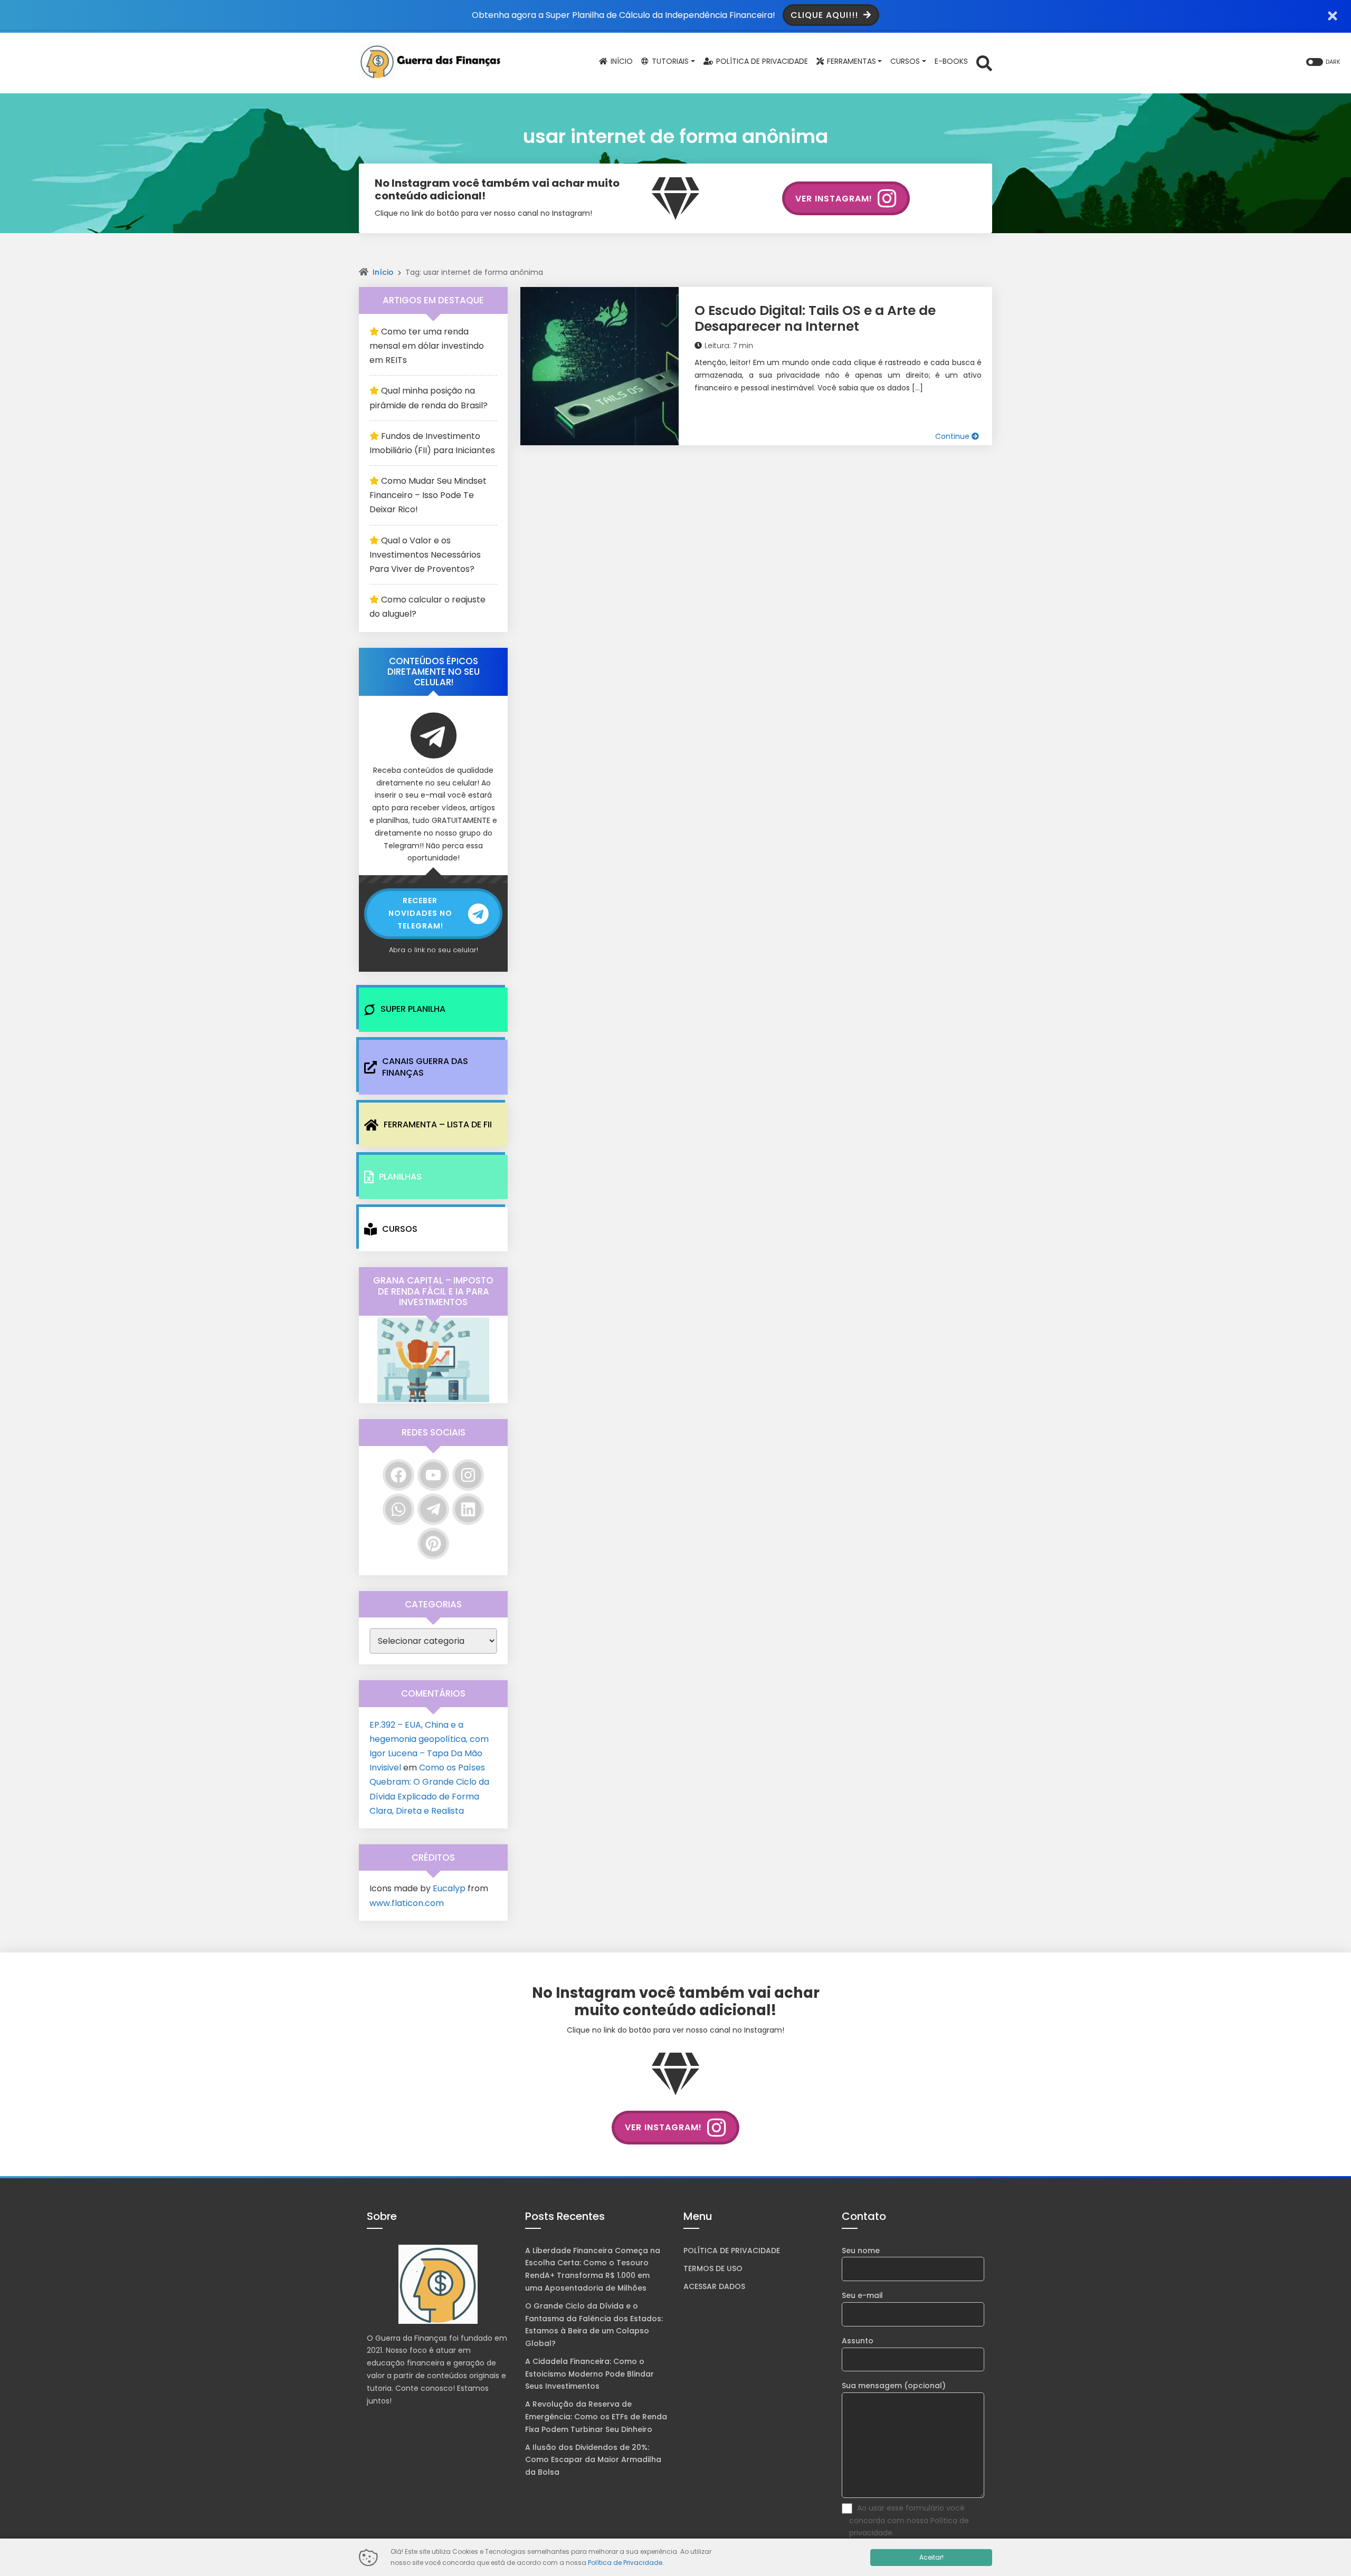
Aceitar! (931, 2557)
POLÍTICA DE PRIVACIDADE (732, 2251)
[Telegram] (433, 1509)
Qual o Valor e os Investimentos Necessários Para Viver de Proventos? (425, 555)
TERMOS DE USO (713, 2268)
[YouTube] (433, 1475)
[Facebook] (398, 1475)
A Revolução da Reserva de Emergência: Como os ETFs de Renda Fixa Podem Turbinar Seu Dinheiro (596, 2417)
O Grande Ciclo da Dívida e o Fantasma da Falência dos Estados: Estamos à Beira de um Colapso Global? (594, 2325)
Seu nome (861, 2251)
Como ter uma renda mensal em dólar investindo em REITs (427, 346)
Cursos (400, 1229)
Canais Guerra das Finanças (425, 1067)
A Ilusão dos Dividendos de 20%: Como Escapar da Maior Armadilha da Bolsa (593, 2460)
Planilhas (400, 1177)
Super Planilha (413, 1009)
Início (383, 272)
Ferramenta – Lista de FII (438, 1124)
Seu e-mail (862, 2295)
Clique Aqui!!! (826, 15)
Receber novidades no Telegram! (420, 913)
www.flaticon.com (407, 1903)
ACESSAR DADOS (714, 2286)
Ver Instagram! (834, 199)
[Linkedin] (468, 1509)
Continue (953, 436)
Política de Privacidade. (626, 2563)
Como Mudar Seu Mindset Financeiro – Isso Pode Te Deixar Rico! (428, 495)
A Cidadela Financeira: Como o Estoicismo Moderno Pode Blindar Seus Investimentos (589, 2374)
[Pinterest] (433, 1544)
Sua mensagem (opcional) (894, 2386)
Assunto (858, 2341)
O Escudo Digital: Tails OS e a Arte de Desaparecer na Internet (815, 318)
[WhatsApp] (398, 1509)
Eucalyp (449, 1888)
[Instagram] (468, 1475)
